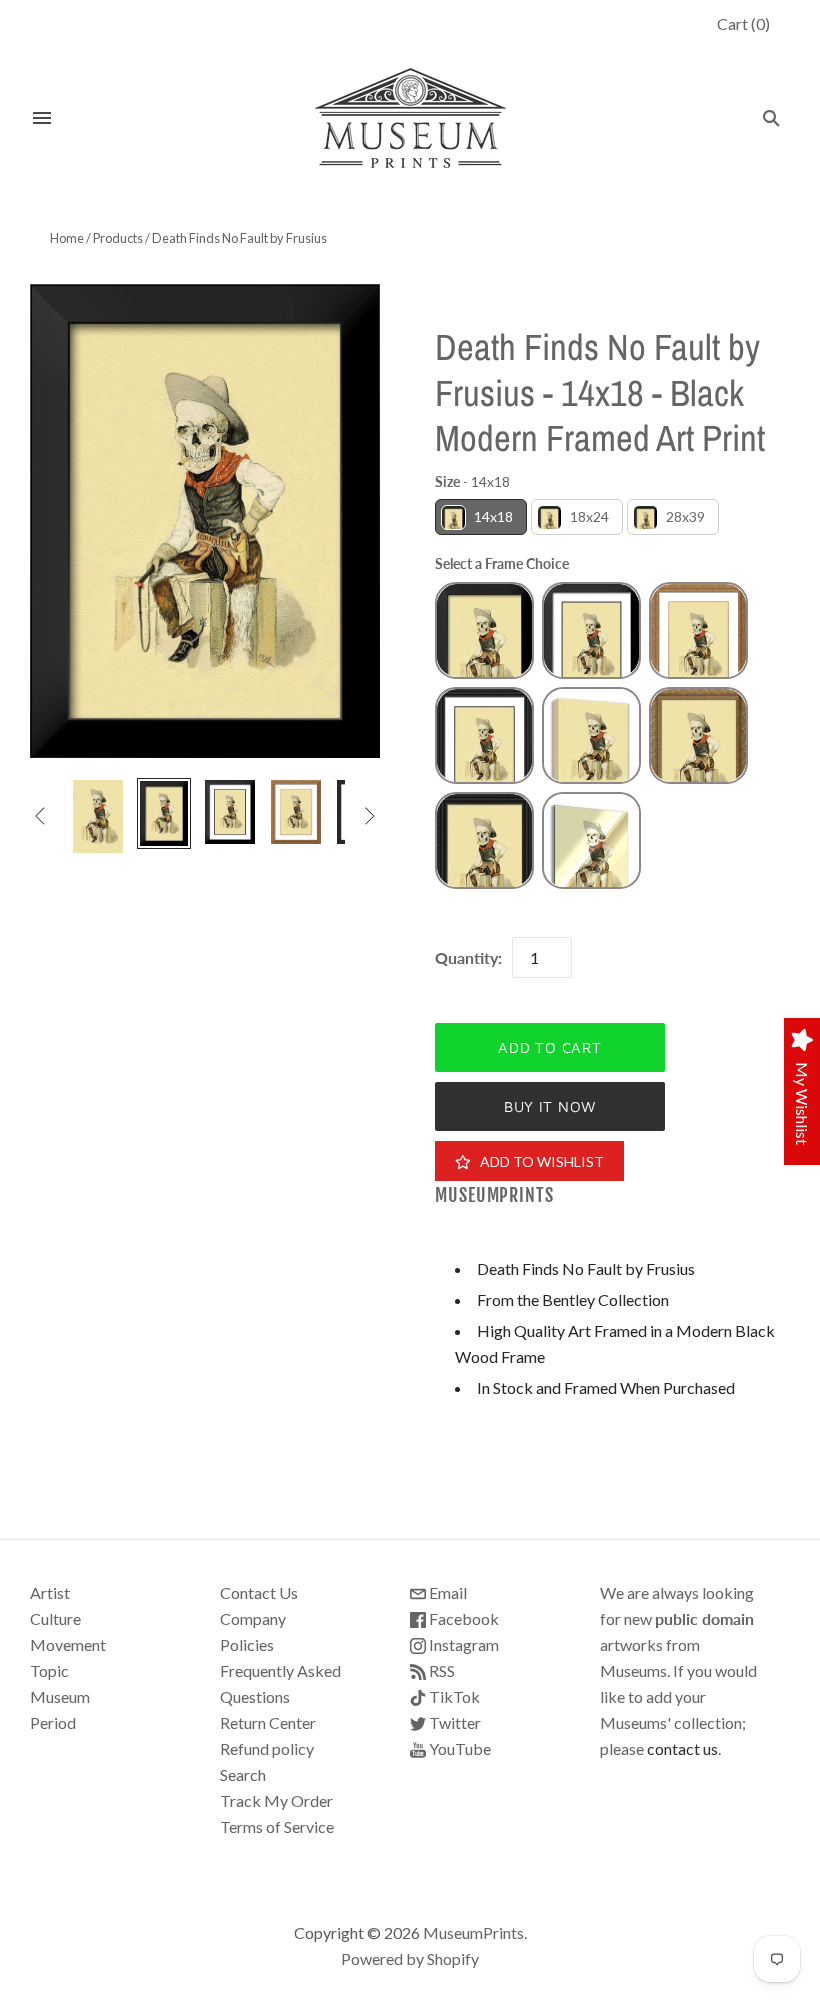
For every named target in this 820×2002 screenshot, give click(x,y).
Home (67, 238)
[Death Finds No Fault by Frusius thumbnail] (98, 816)
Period (53, 1722)
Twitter (453, 1722)
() (743, 23)
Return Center (268, 1722)
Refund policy (267, 1748)
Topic (49, 1670)
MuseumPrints (494, 1195)
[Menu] (42, 118)
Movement (68, 1644)
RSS (440, 1670)
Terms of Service (277, 1826)
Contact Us (259, 1592)
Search (243, 1774)
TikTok (453, 1696)
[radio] (481, 517)
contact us (682, 1748)
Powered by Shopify (410, 1958)
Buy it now (550, 1106)
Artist (50, 1592)
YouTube (458, 1748)
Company (253, 1618)
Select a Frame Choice (502, 563)
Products (118, 238)
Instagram (462, 1644)
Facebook (462, 1618)
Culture (55, 1618)
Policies (247, 1644)
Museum (60, 1696)
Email (446, 1592)
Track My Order (276, 1800)
